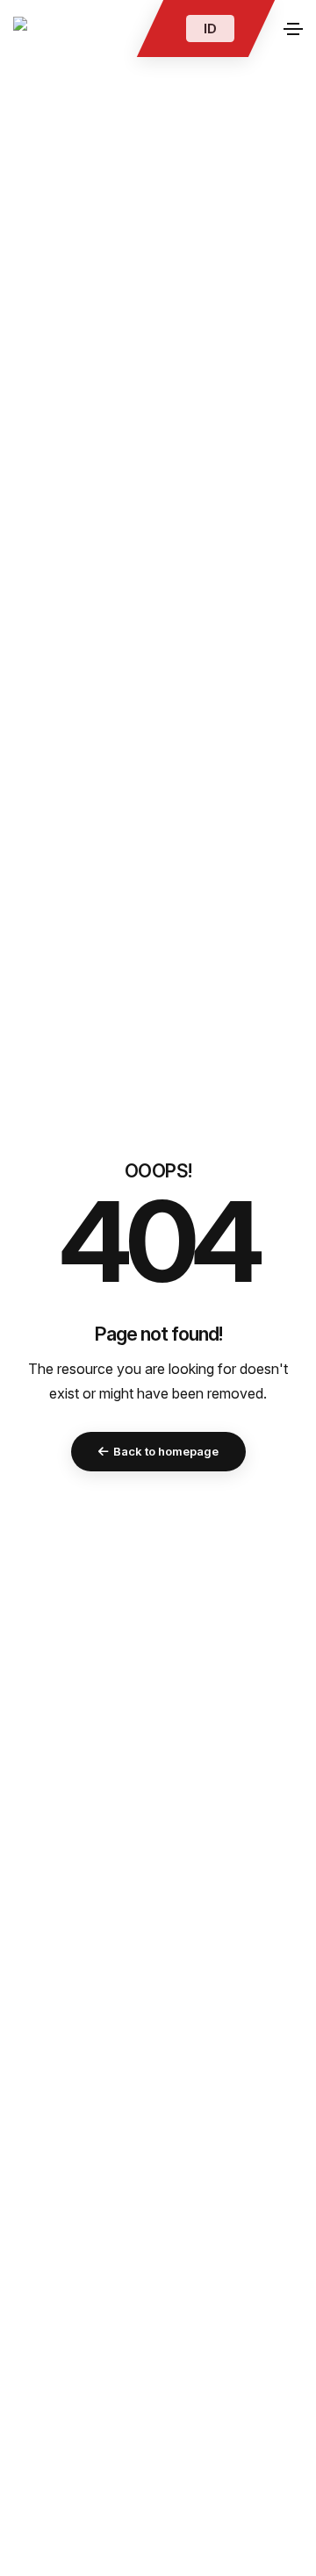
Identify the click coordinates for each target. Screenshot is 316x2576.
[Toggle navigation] (293, 29)
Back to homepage (166, 1451)
